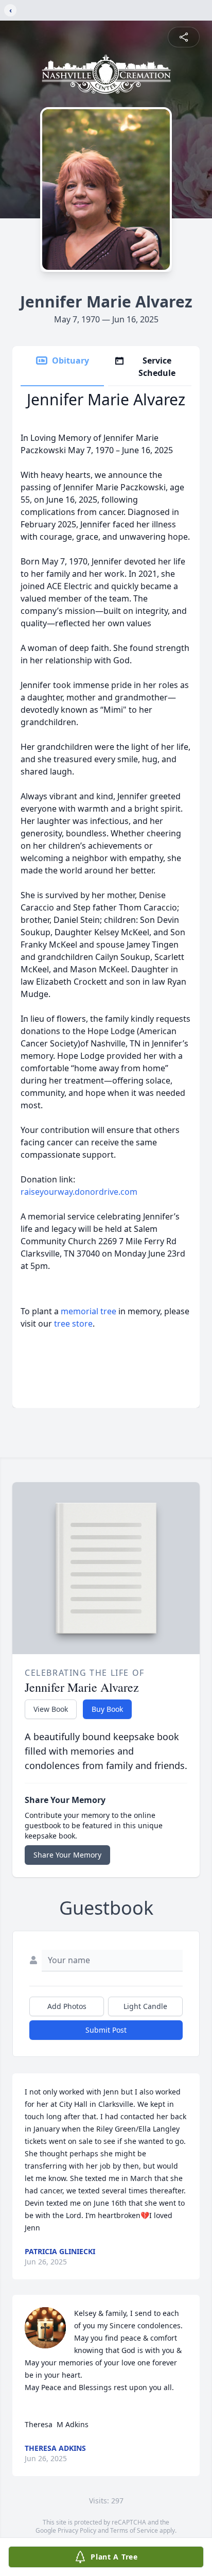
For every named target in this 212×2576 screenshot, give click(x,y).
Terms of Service (134, 2530)
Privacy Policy (77, 2530)
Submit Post (106, 2030)
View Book (51, 1709)
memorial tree (89, 1311)
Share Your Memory (67, 1855)
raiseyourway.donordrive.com (79, 1192)
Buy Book (107, 1709)
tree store (73, 1324)
